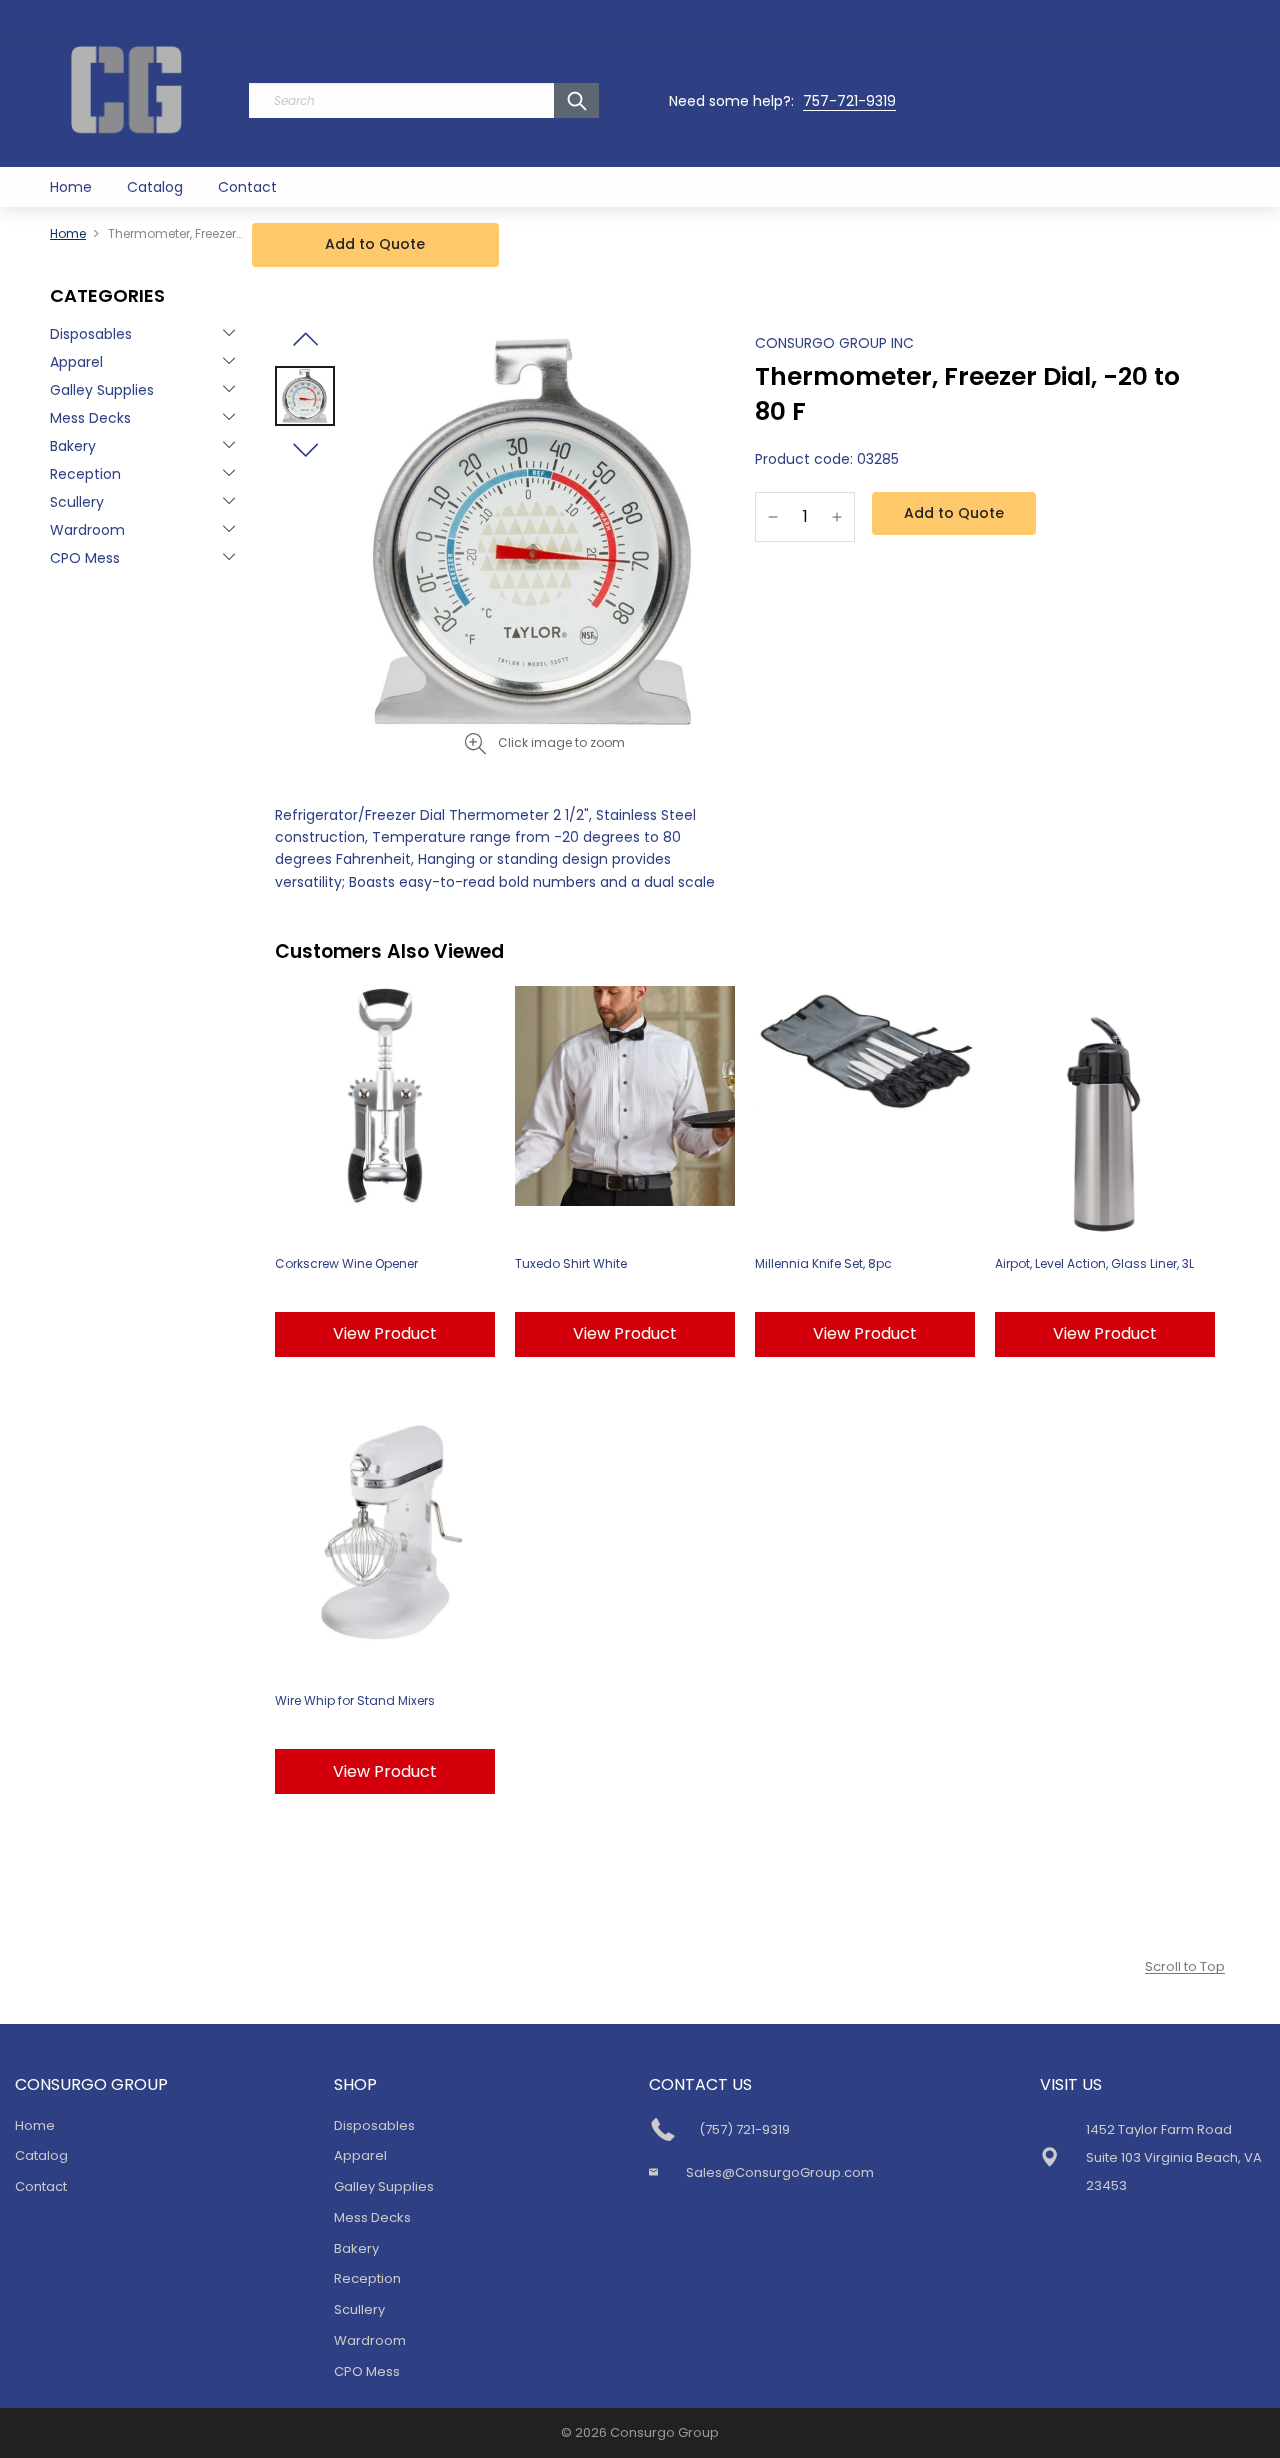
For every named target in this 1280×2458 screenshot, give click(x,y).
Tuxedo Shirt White (571, 1263)
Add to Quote (375, 244)
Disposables (91, 334)
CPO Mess (85, 558)
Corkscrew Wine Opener (346, 1263)
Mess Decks (90, 418)
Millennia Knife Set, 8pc (823, 1263)
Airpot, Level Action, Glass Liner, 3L (1094, 1263)
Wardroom (87, 530)
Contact (247, 187)
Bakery (73, 446)
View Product (385, 1333)
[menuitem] (71, 187)
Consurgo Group (664, 2432)
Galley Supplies (102, 390)
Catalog (155, 187)
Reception (85, 474)
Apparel (76, 362)
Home (71, 187)
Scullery (77, 502)
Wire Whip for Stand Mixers (355, 1700)
